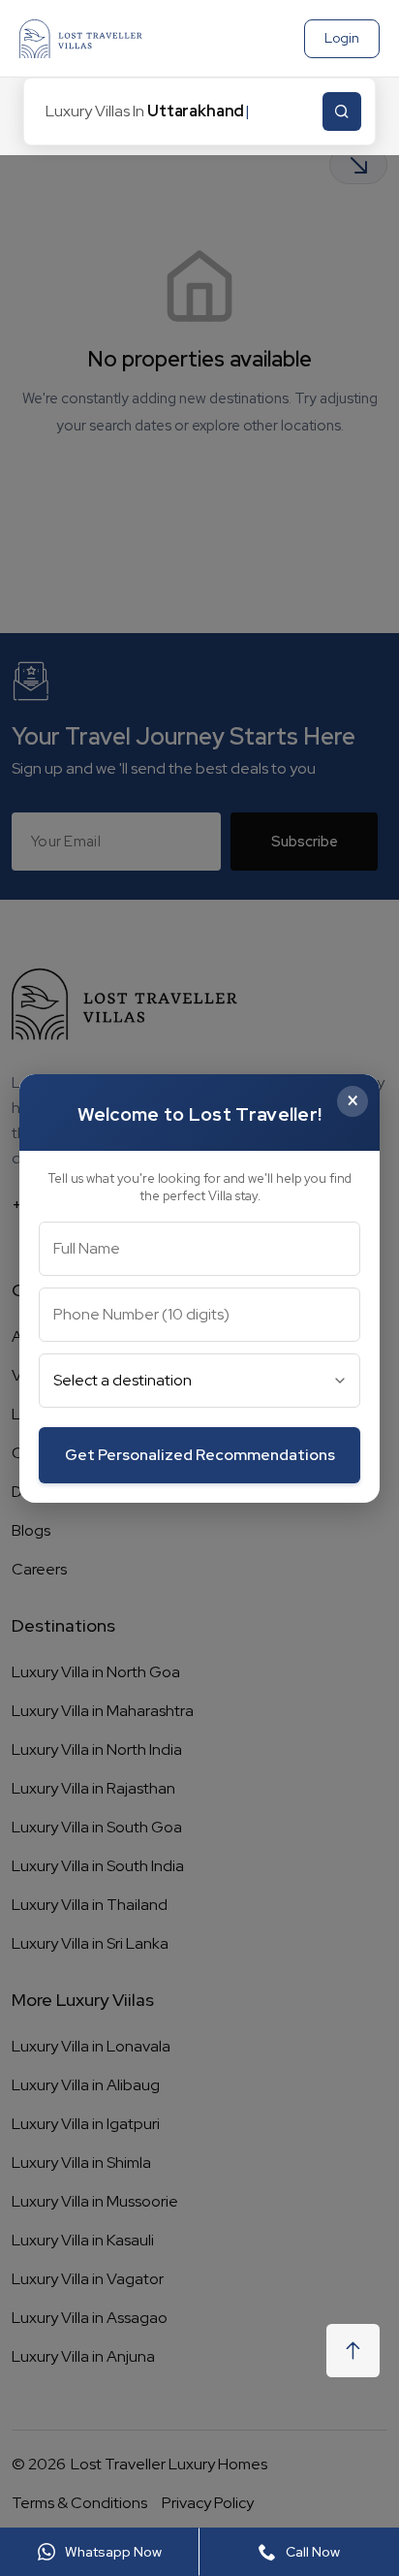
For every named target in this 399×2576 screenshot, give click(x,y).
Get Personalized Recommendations (200, 1455)
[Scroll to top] (353, 2351)
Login (342, 38)
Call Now (313, 2552)
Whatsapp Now (113, 2552)
